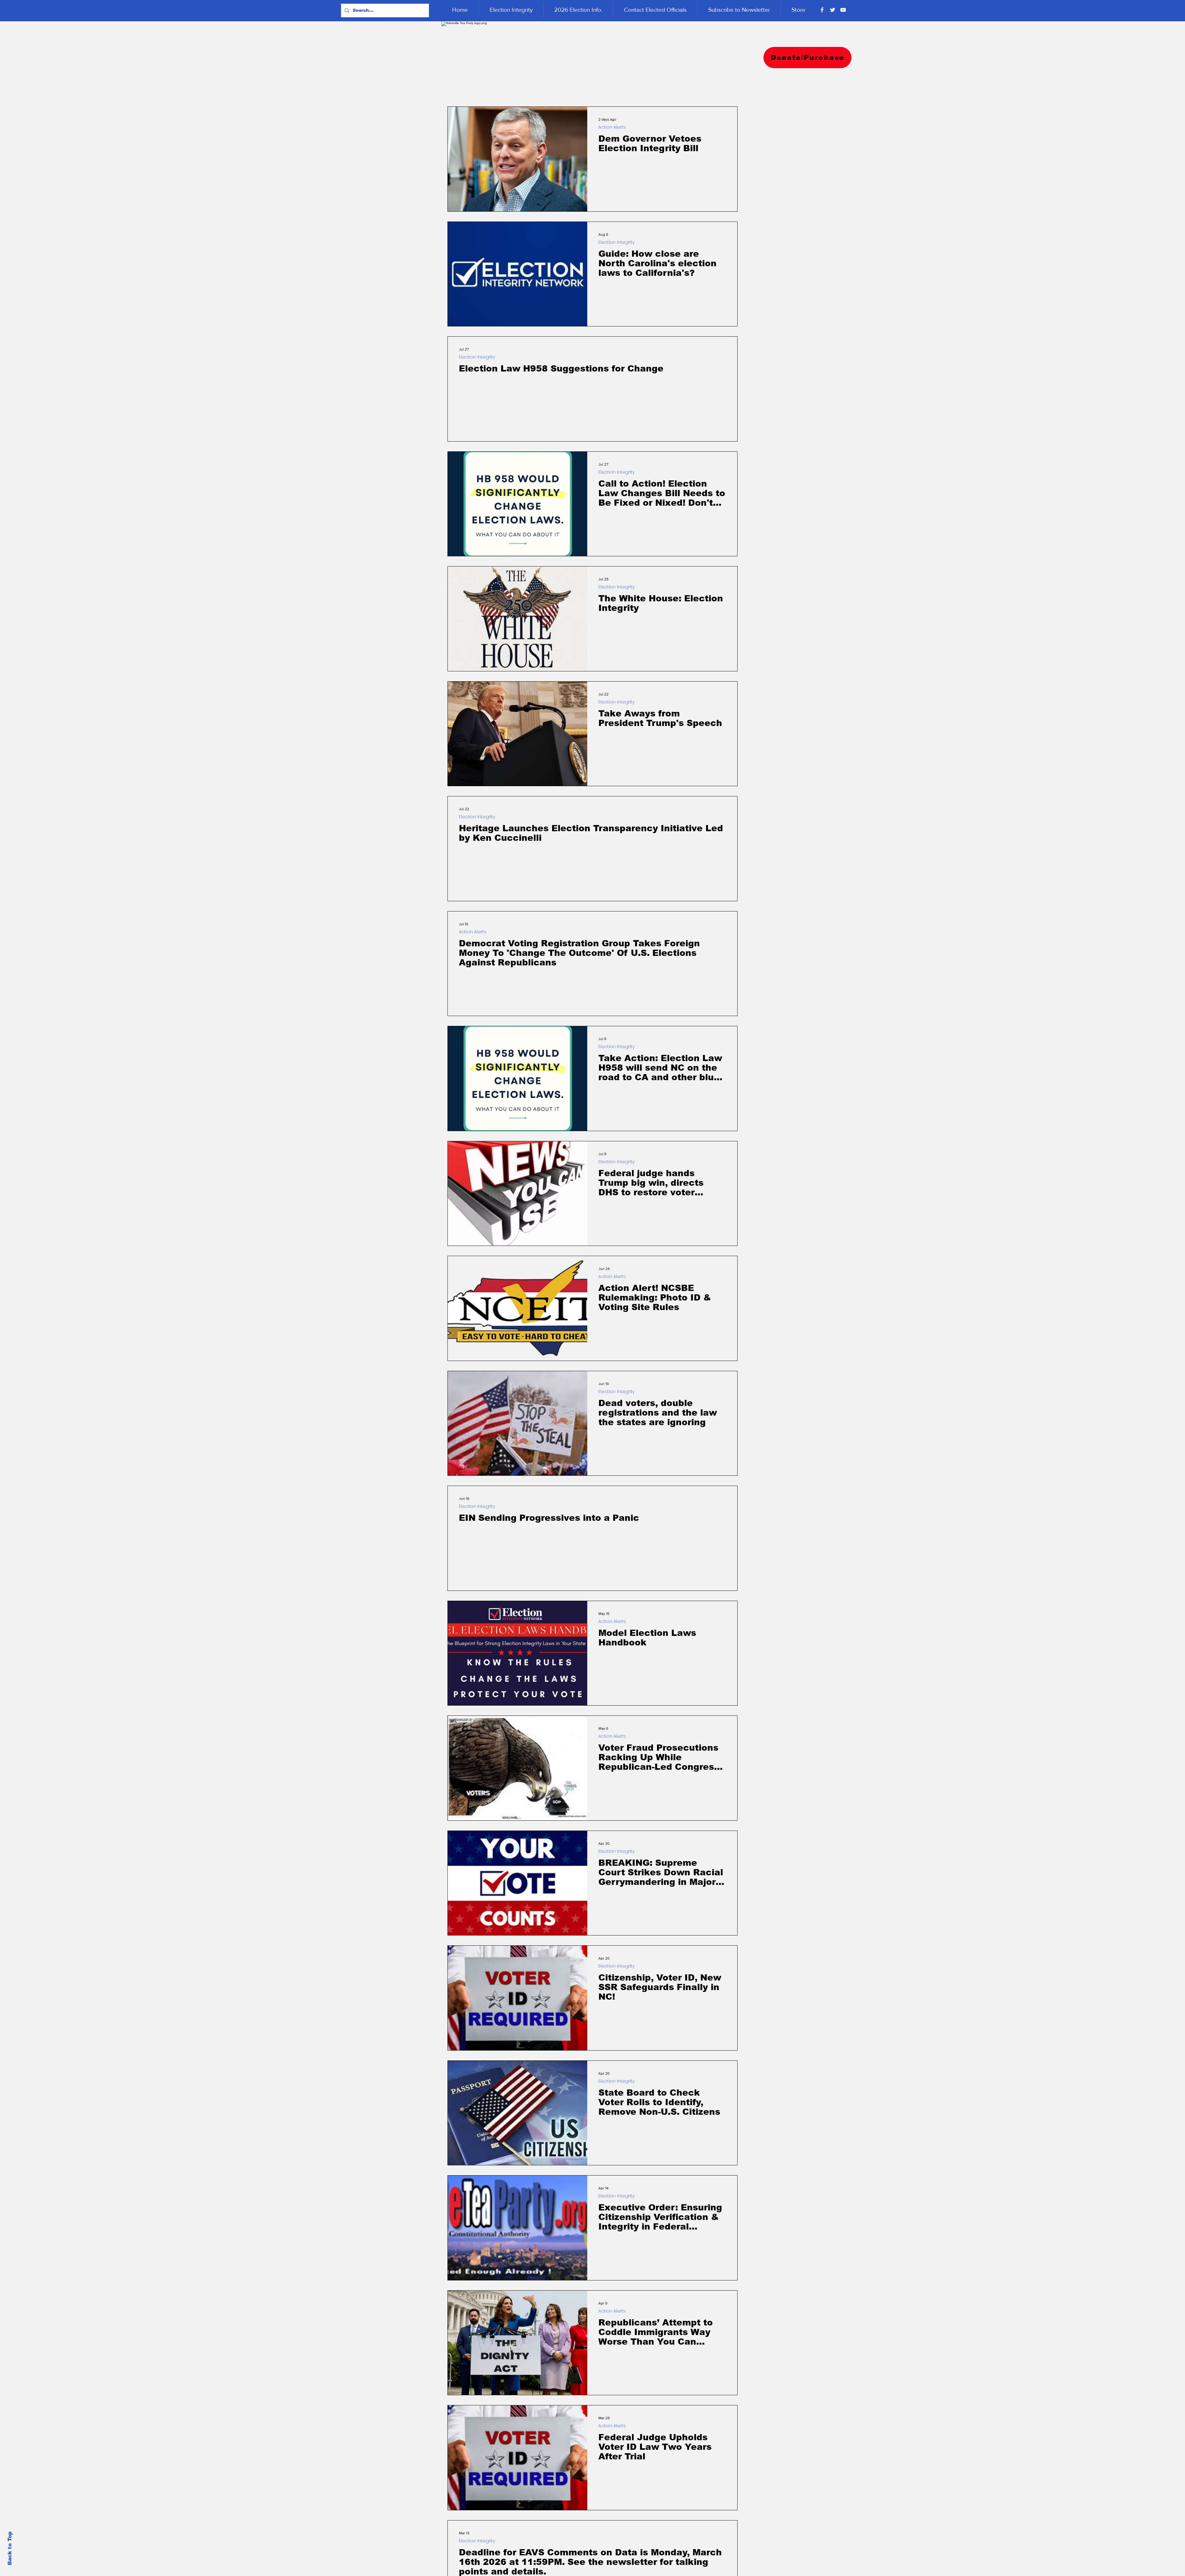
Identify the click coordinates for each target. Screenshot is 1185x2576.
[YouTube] (843, 10)
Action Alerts (612, 127)
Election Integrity (616, 242)
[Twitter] (833, 10)
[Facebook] (822, 10)
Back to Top (10, 2548)
